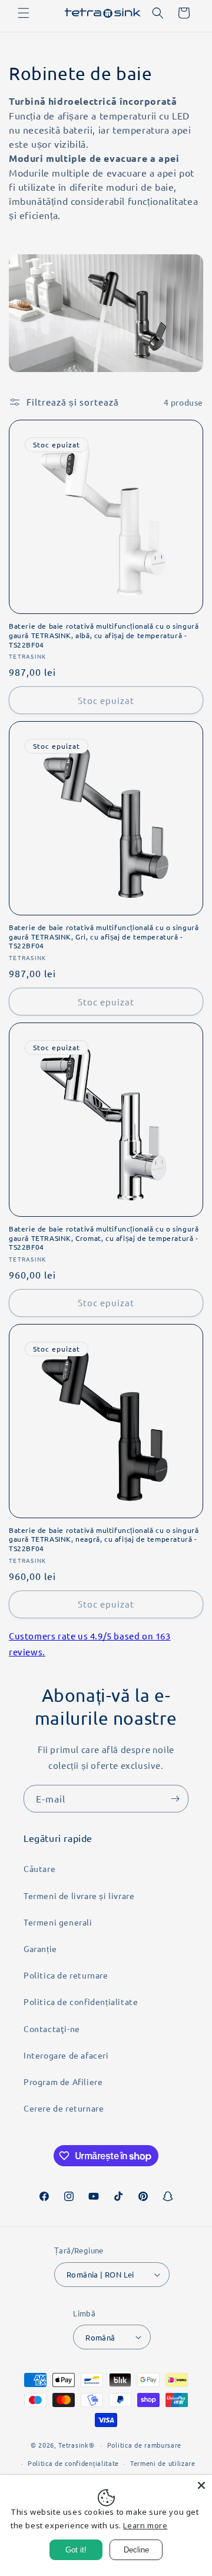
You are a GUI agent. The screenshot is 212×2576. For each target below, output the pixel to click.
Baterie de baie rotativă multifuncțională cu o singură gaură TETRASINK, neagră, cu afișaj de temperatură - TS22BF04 (104, 1539)
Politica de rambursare (144, 2445)
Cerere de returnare (64, 2108)
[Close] (201, 2485)
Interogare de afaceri (66, 2055)
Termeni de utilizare (163, 2463)
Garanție (40, 1948)
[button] (24, 13)
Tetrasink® (76, 2445)
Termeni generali (58, 1922)
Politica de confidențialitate (81, 2001)
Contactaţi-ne (52, 2029)
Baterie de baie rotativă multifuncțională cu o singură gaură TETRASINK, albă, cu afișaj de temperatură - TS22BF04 (104, 635)
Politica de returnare (66, 1975)
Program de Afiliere (63, 2082)
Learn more (145, 2525)
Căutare (39, 1868)
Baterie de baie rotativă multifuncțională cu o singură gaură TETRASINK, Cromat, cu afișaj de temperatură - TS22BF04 (104, 1238)
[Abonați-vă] (175, 1799)
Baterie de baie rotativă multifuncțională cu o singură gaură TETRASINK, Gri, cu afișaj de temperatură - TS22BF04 (104, 937)
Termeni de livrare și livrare (79, 1896)
